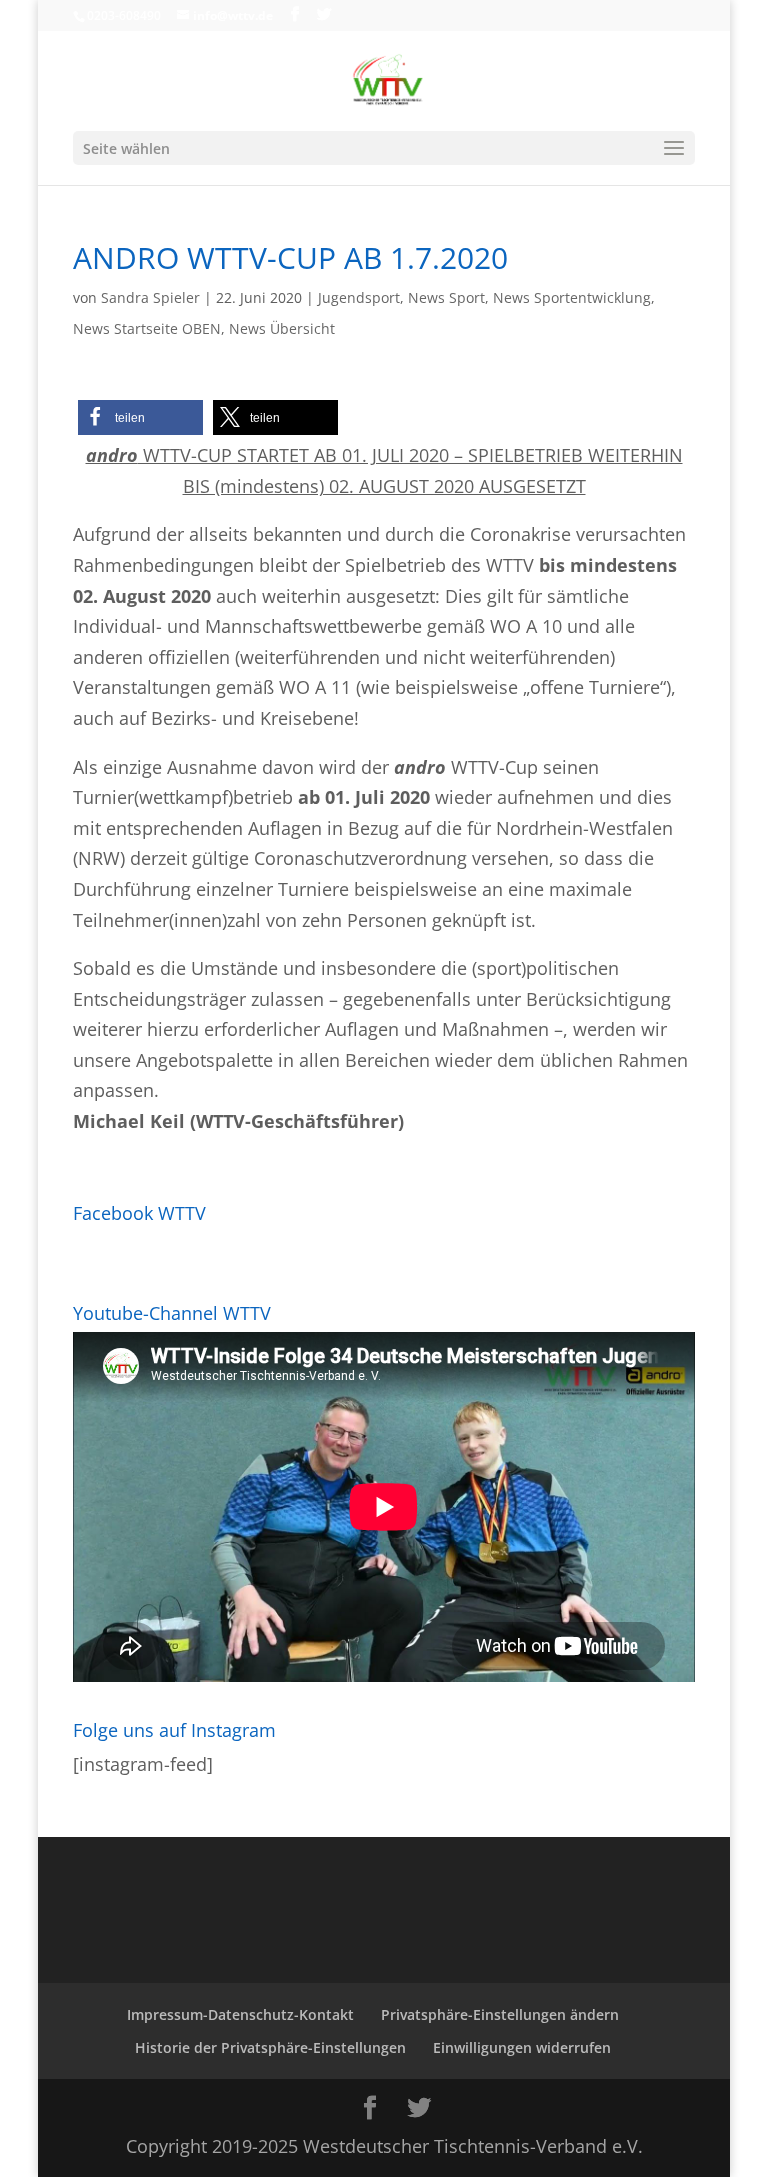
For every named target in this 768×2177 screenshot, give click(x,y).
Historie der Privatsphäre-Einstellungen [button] (270, 2047)
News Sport (446, 297)
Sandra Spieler (150, 297)
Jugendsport (359, 297)
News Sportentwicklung (572, 297)
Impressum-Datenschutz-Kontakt (240, 2014)
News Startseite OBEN (147, 328)
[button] (140, 417)
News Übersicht (282, 328)
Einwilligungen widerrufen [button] (522, 2047)
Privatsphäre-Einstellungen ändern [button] (500, 2014)
